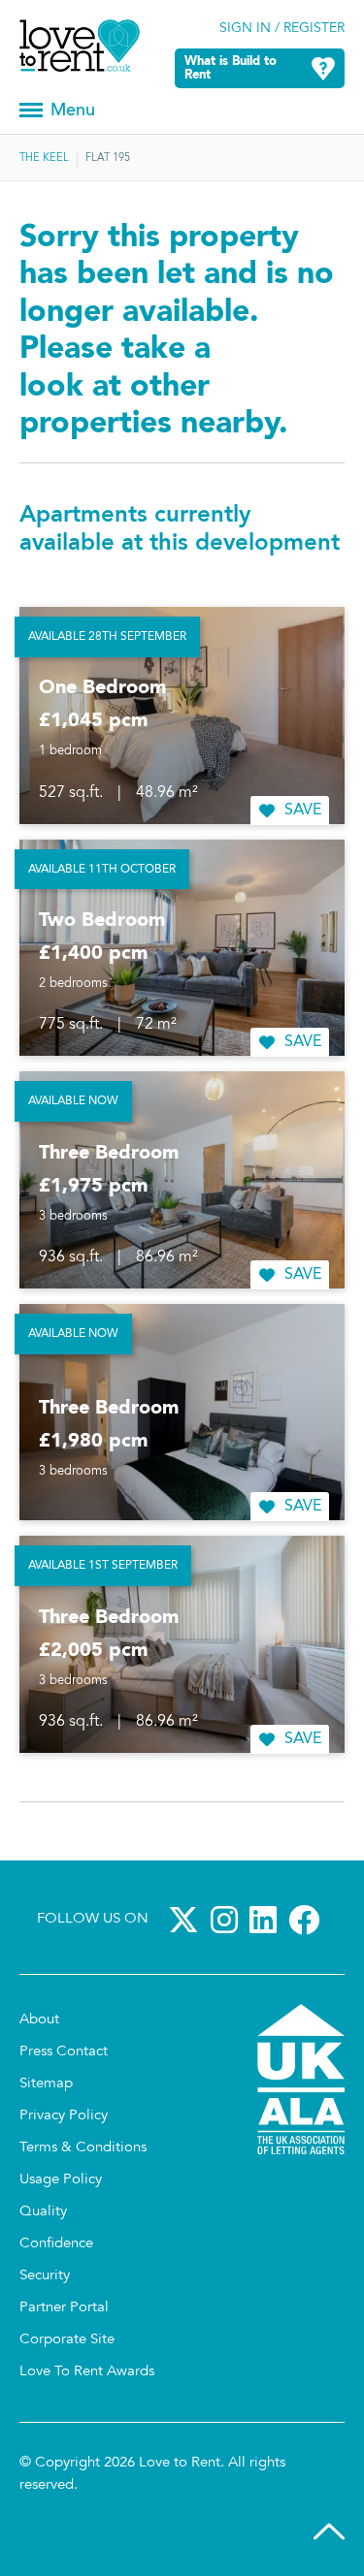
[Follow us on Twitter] (187, 1920)
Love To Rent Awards (87, 2372)
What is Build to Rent (231, 68)
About (39, 2020)
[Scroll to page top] (329, 2536)
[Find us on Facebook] (308, 1920)
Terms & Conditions (83, 2148)
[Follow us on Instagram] (228, 1920)
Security (45, 2276)
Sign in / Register (282, 29)
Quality (43, 2212)
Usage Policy (61, 2180)
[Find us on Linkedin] (267, 1920)
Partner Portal (64, 2308)
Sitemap (46, 2084)
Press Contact (64, 2052)
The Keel (44, 159)
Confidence (56, 2244)
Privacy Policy (64, 2116)
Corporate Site (67, 2340)
